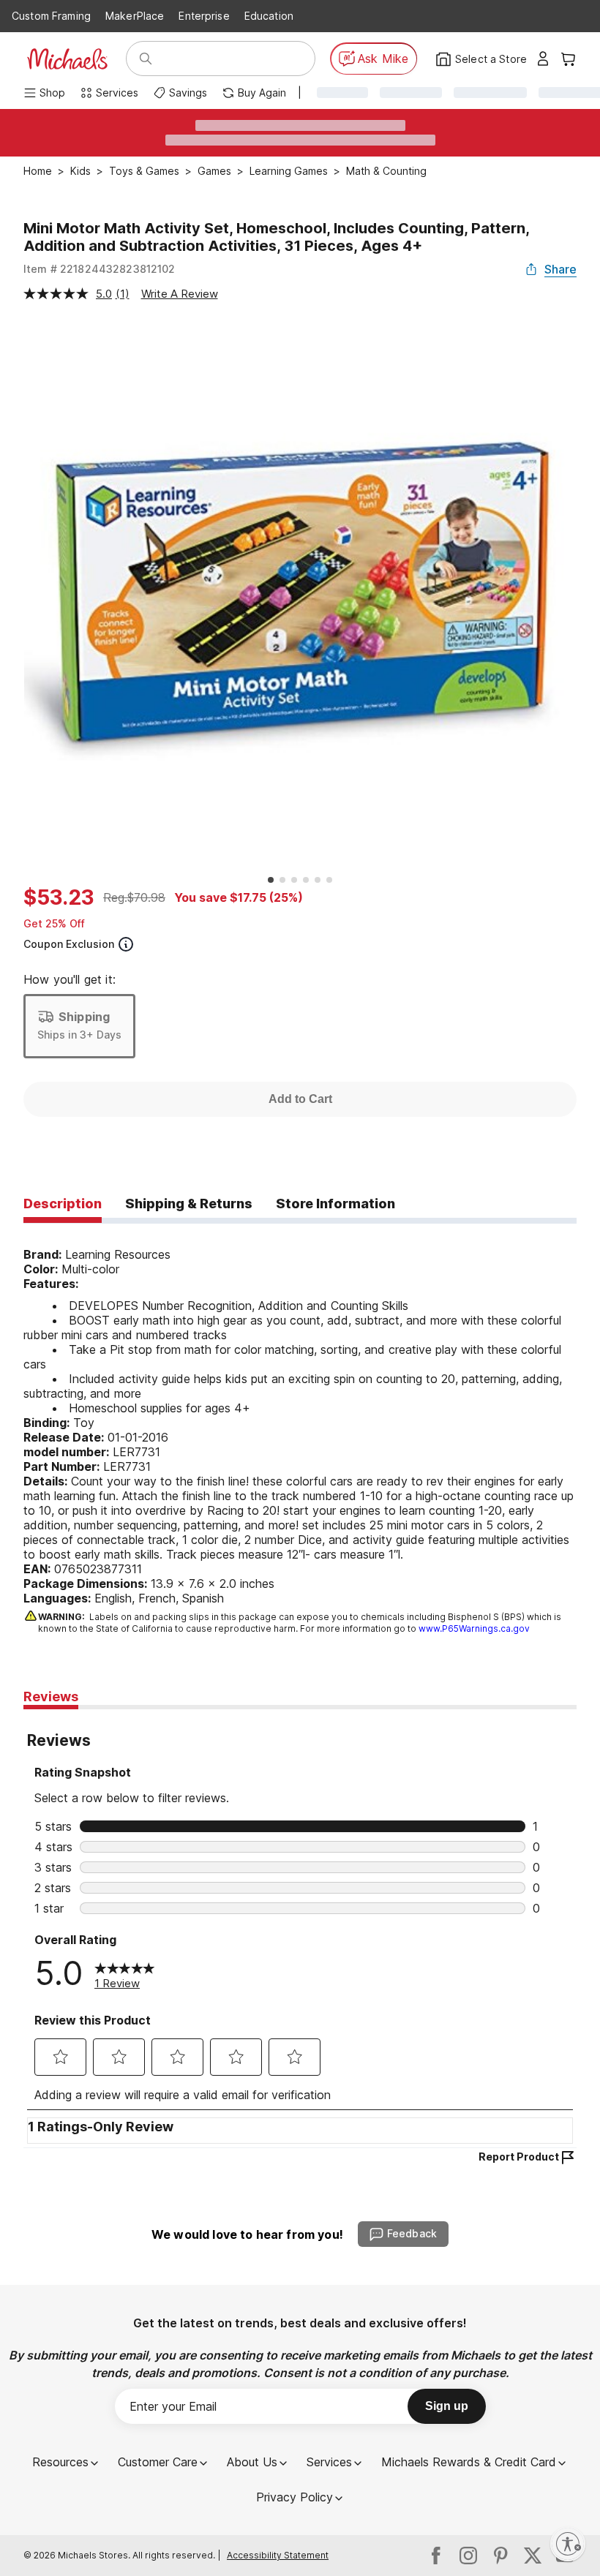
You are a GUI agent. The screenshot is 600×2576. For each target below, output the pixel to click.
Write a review (180, 294)
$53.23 (59, 897)
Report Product (519, 2157)
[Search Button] (146, 59)
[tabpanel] (300, 1431)
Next (588, 595)
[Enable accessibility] (568, 2544)
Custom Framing (51, 16)
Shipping (84, 1017)
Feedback (412, 2233)
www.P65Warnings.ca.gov (474, 1628)
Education (269, 16)
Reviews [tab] (51, 1696)
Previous (12, 595)
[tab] (63, 1205)
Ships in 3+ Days (79, 1035)
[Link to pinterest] (500, 2556)
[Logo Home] (67, 59)
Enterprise (204, 16)
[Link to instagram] (468, 2556)
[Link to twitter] (533, 2556)
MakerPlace (135, 16)
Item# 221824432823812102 (100, 269)
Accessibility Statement (278, 2555)
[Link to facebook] (436, 2556)
